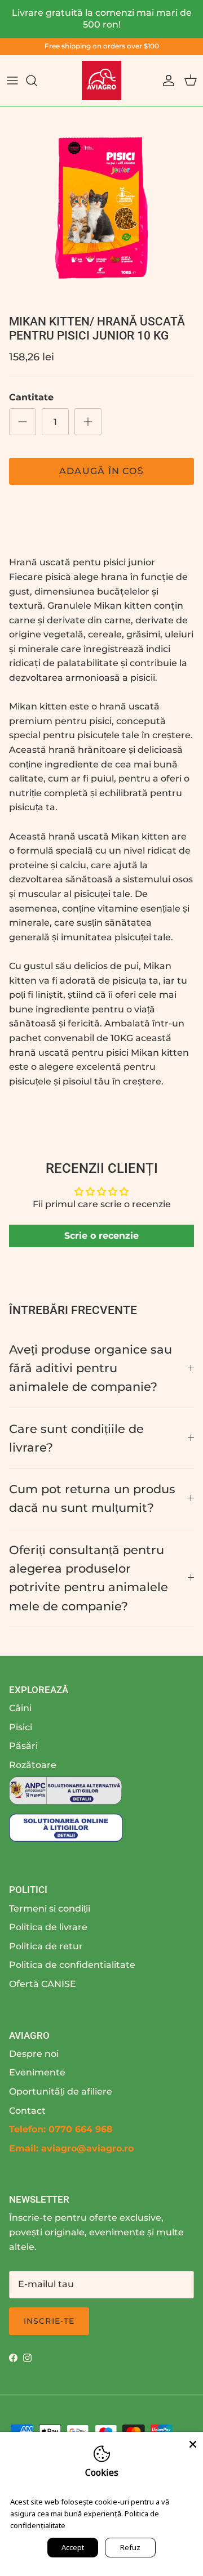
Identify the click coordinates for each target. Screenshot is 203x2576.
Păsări (23, 1746)
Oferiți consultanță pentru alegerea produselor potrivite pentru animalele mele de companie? (89, 1578)
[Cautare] (37, 81)
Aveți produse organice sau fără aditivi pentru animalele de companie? (91, 1368)
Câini (20, 1708)
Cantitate (31, 397)
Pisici (21, 1727)
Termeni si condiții (50, 1908)
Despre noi (34, 2054)
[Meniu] (12, 81)
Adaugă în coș (102, 471)
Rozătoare (33, 1765)
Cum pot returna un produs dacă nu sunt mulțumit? (92, 1498)
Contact (27, 2111)
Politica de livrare (48, 1927)
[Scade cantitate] (23, 422)
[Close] (193, 2442)
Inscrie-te (49, 2321)
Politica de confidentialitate (72, 1965)
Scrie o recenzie (101, 1236)
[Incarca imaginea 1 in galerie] (101, 208)
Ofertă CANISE (43, 1984)
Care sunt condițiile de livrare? (76, 1438)
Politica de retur (46, 1946)
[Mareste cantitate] (88, 422)
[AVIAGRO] (101, 81)
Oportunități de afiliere (61, 2091)
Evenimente (37, 2072)
